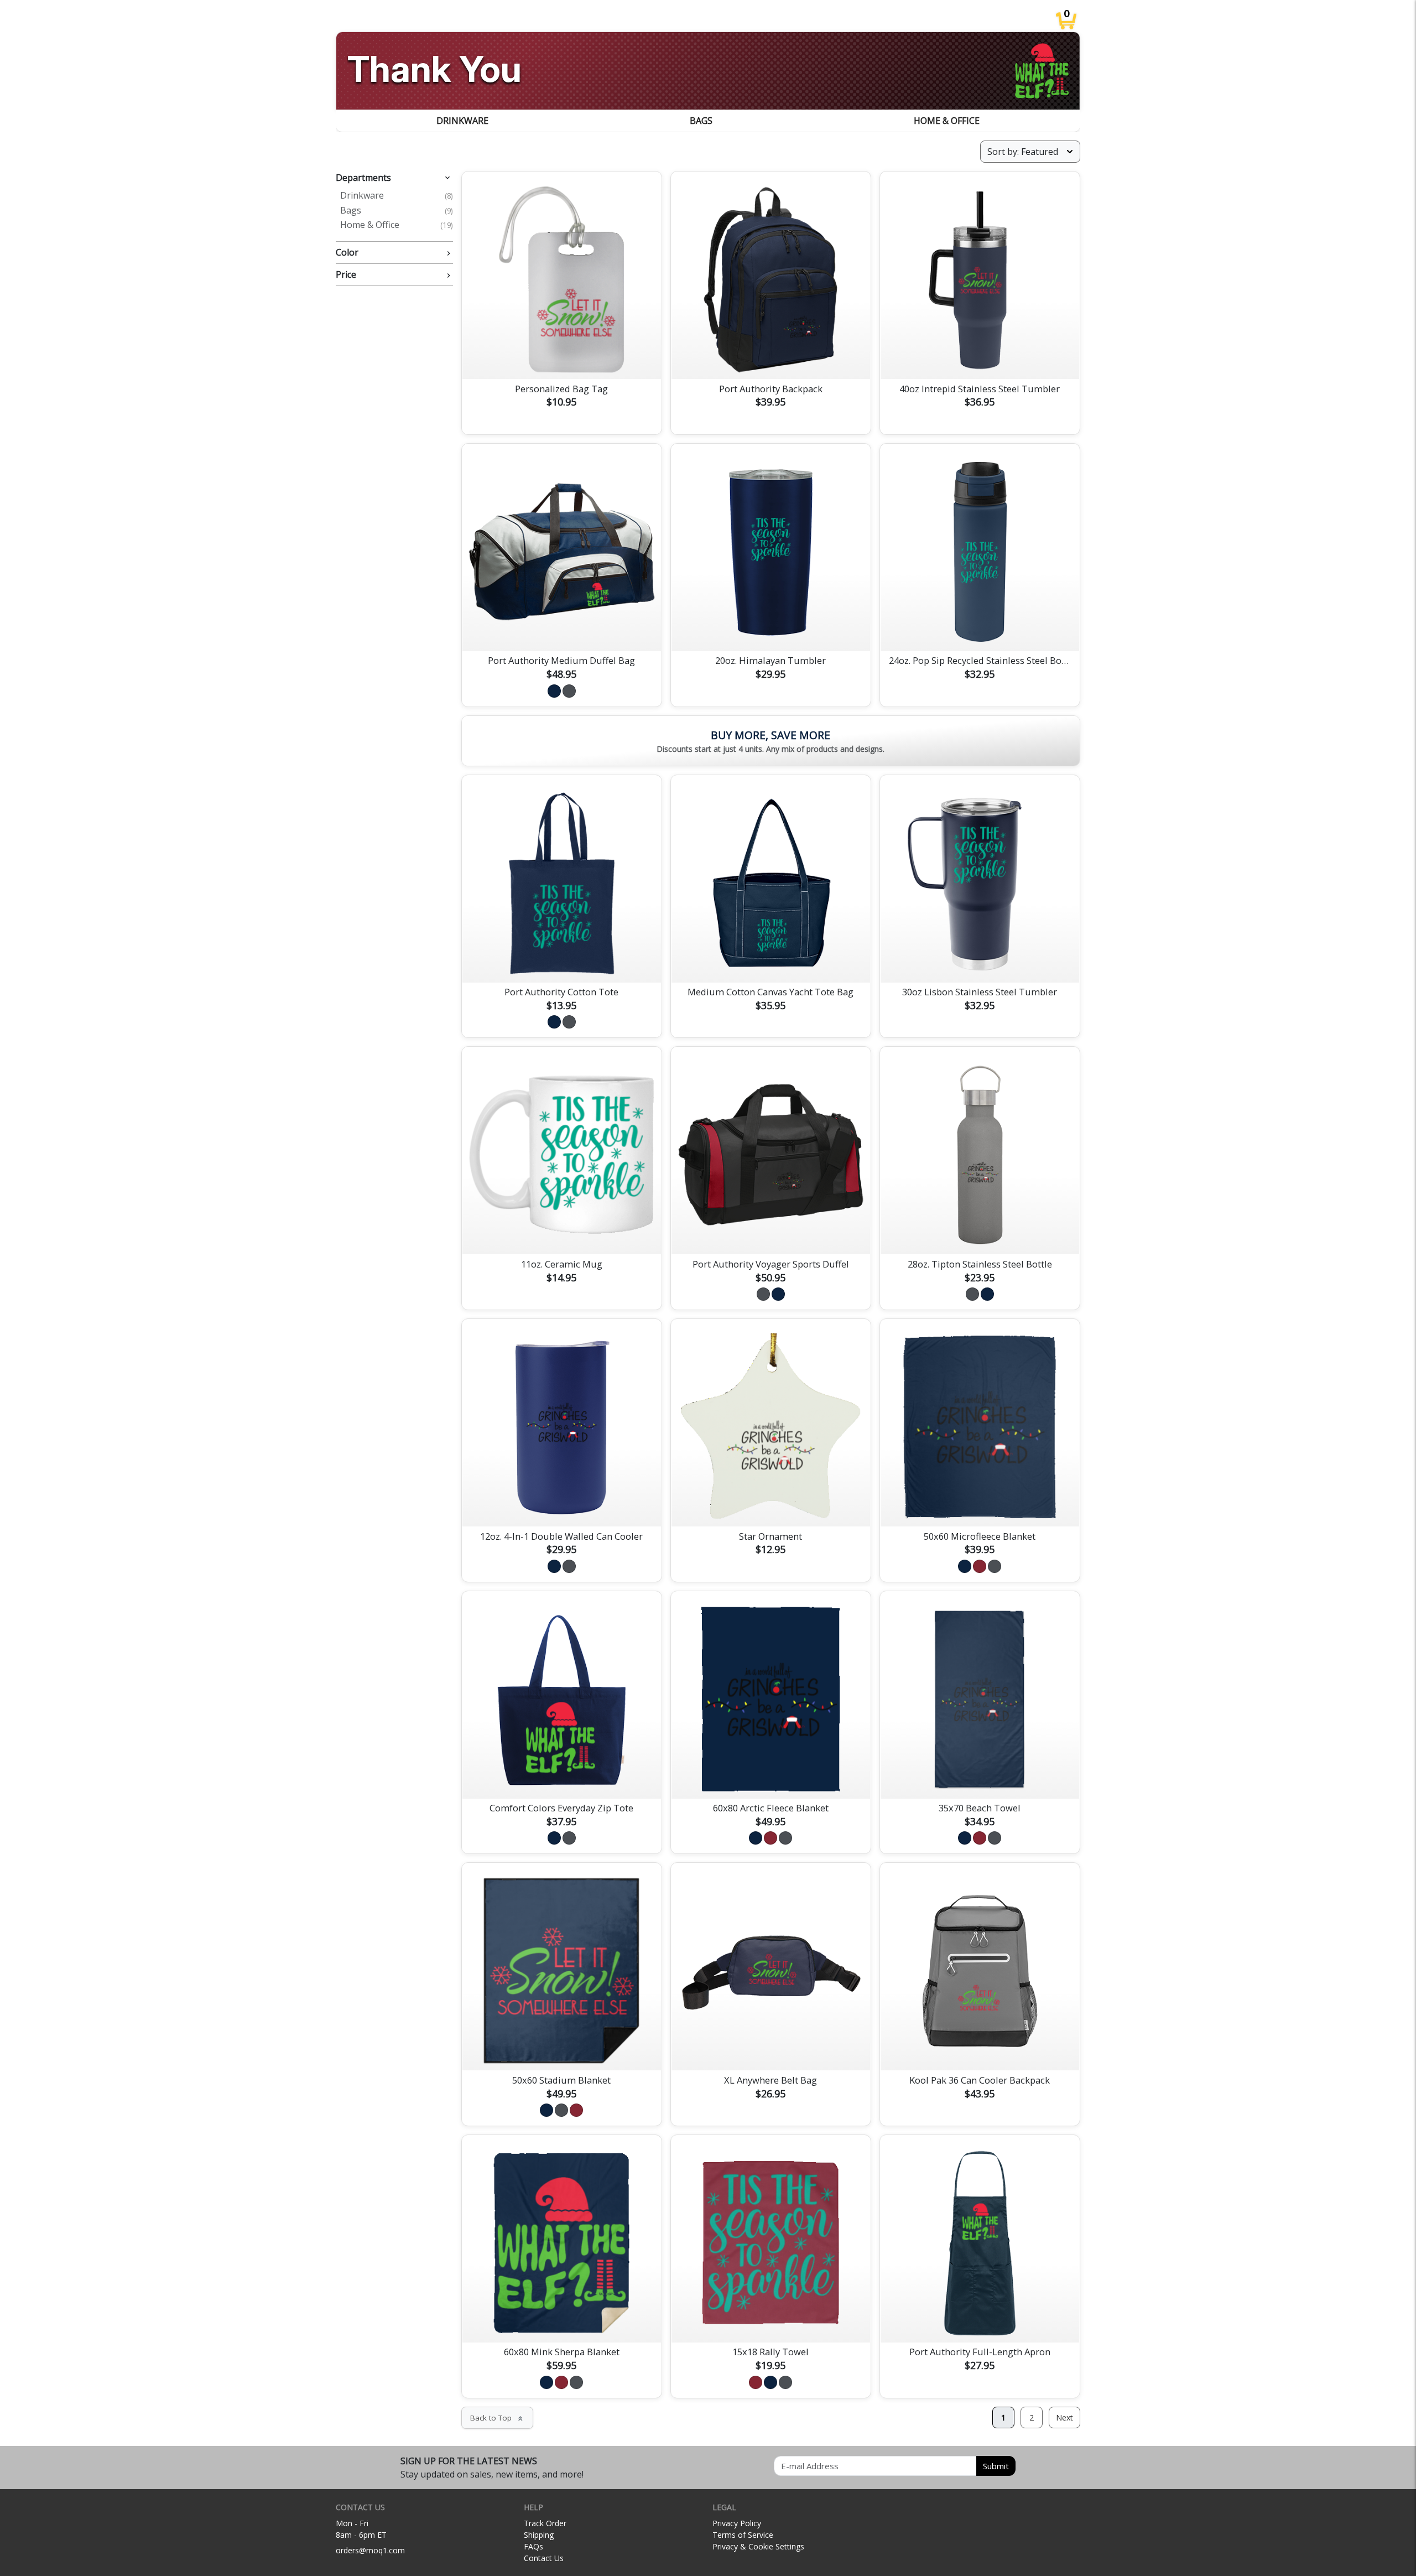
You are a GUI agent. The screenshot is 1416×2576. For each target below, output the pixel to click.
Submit (996, 2466)
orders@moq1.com (370, 2550)
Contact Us (544, 2558)
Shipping (539, 2535)
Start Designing (561, 357)
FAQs (533, 2546)
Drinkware (462, 121)
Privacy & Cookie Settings (758, 2546)
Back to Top (497, 2418)
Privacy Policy (737, 2523)
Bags (701, 121)
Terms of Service (743, 2535)
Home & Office (947, 121)
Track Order (545, 2523)
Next (1064, 2417)
